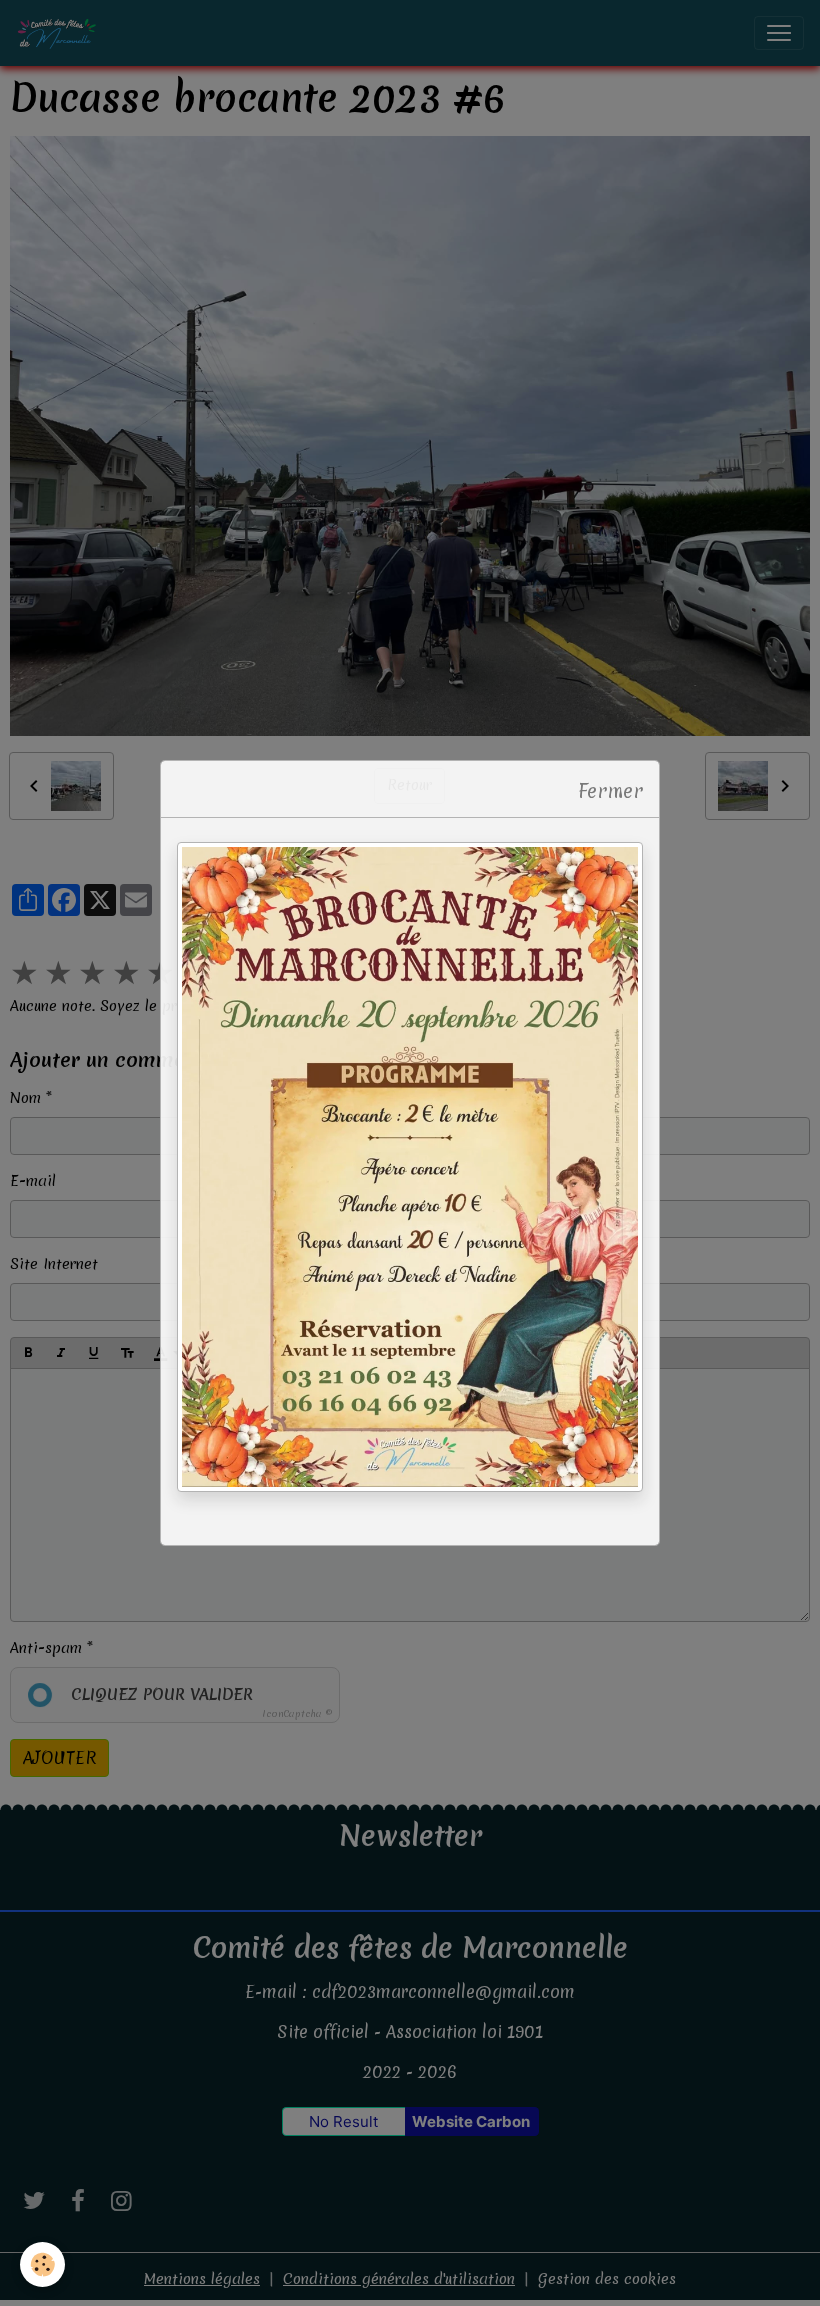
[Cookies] (42, 2264)
